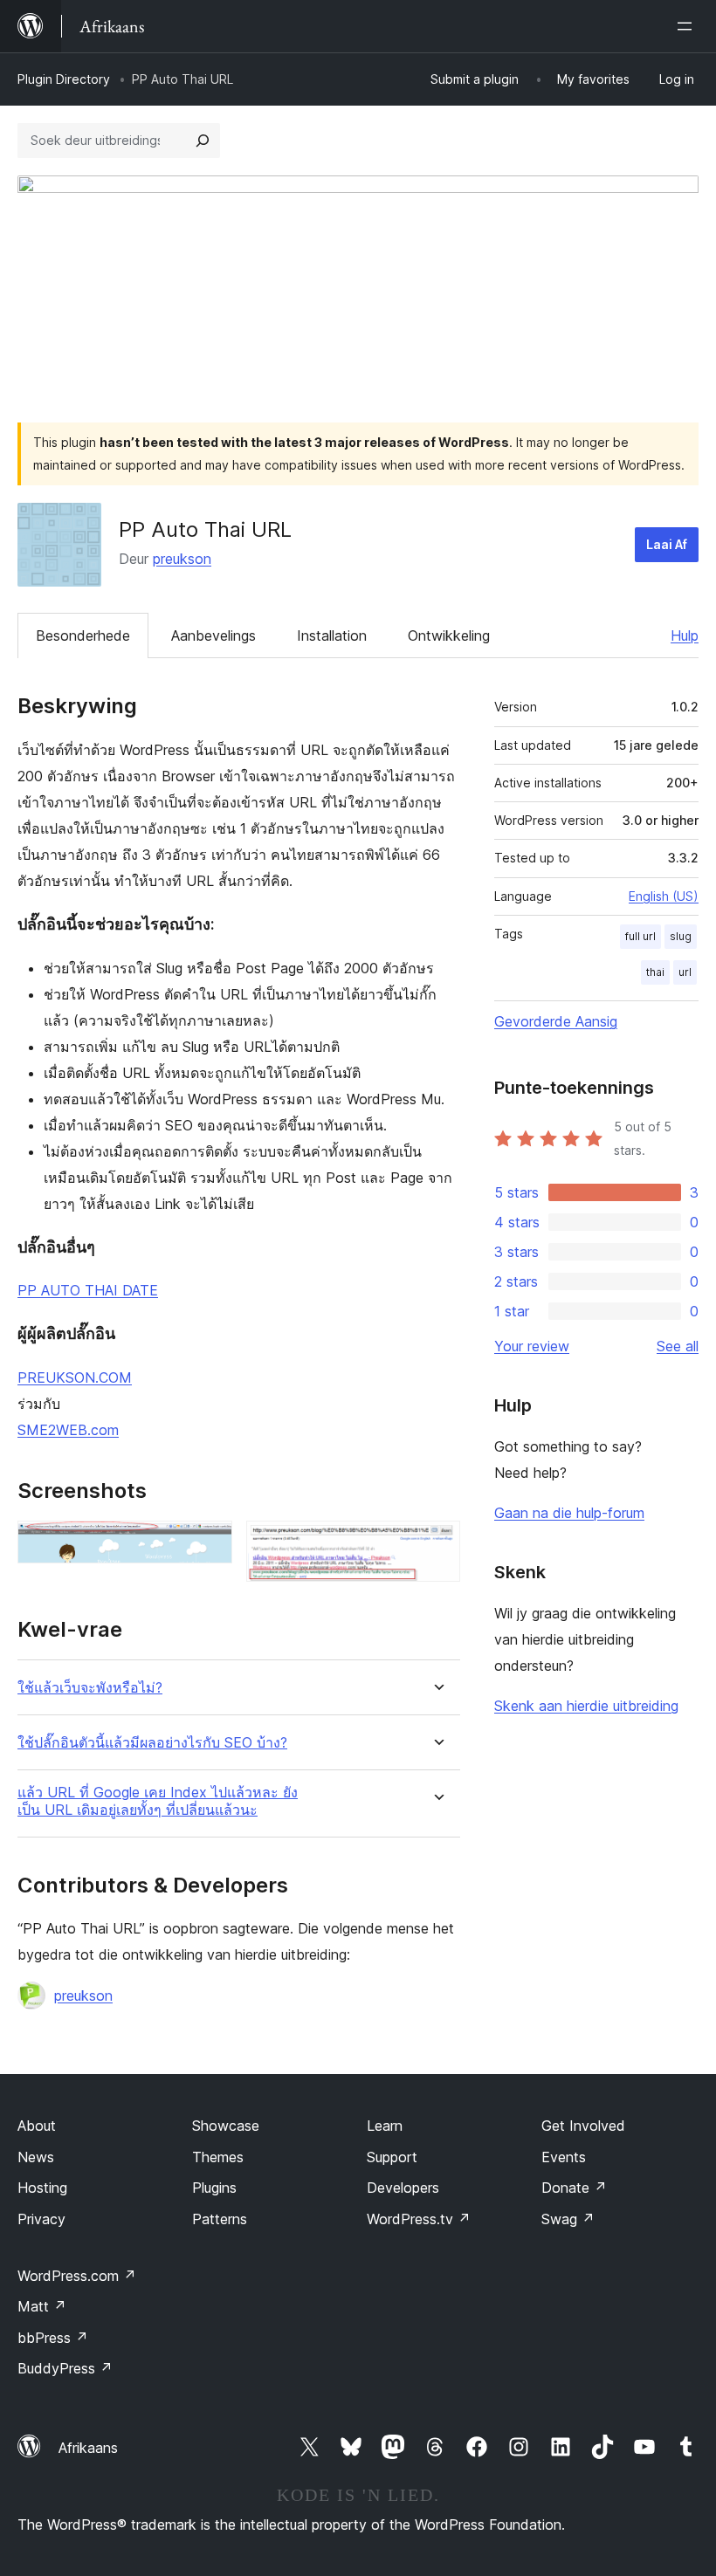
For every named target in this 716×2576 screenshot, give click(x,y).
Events (564, 2157)
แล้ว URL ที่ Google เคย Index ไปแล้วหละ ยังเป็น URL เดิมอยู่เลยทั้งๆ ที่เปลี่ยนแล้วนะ (158, 1801)
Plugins (214, 2188)
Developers (403, 2188)
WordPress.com (77, 2276)
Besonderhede (83, 635)
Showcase (226, 2126)
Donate (574, 2188)
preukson (182, 559)
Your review (532, 1346)
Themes (218, 2157)
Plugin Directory (64, 79)
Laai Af (667, 544)
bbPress (53, 2338)
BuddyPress (65, 2368)
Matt (42, 2306)
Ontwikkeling (449, 635)
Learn (385, 2126)
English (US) (664, 896)
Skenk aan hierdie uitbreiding (586, 1706)
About (37, 2126)
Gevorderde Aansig (556, 1021)
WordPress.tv (419, 2219)
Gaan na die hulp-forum (569, 1513)
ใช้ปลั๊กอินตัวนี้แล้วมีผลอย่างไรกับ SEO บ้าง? (152, 1743)
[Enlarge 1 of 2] (209, 1544)
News (36, 2157)
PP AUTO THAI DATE (88, 1290)
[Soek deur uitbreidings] (203, 141)
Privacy (41, 2219)
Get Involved (583, 2126)
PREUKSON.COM (75, 1377)
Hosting (42, 2188)
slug (681, 936)
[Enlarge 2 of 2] (437, 1544)
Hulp (685, 635)
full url (640, 936)
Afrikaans (88, 2448)
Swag (568, 2219)
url (685, 972)
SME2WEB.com (68, 1430)
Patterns (220, 2219)
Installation (332, 635)
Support (392, 2157)
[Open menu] (688, 26)
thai (655, 972)
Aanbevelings (213, 635)
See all (678, 1346)
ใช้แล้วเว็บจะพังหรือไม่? (90, 1688)
